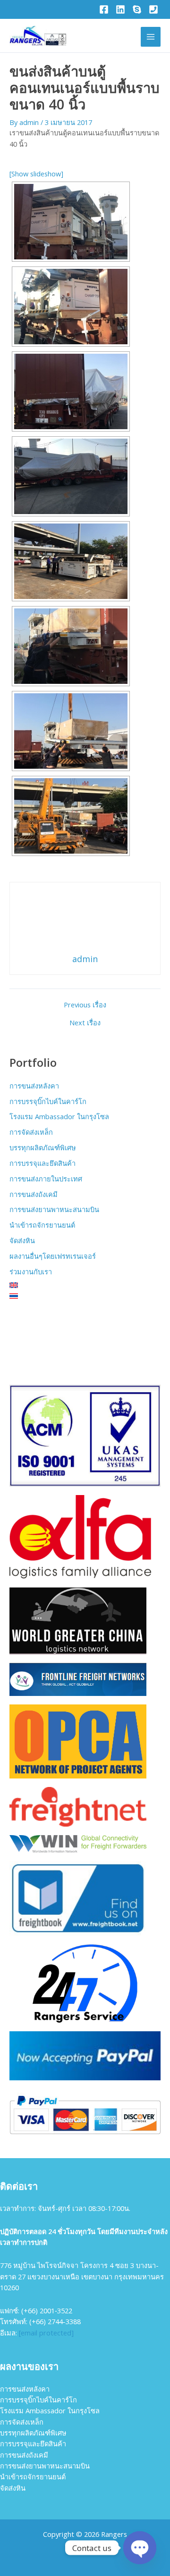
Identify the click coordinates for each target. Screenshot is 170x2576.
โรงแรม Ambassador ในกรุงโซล (59, 1116)
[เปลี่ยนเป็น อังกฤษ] (85, 1285)
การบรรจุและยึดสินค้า (42, 1163)
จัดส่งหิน (22, 1240)
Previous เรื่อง (85, 1005)
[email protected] (46, 2333)
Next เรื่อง (85, 1023)
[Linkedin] (120, 9)
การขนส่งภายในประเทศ (46, 1179)
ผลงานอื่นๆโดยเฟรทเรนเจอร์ (53, 1256)
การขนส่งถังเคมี (34, 1194)
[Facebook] (104, 9)
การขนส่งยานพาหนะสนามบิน (54, 1209)
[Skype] (137, 9)
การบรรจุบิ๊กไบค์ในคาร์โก (48, 1101)
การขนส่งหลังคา (34, 1086)
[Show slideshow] (36, 174)
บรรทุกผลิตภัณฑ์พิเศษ (43, 1147)
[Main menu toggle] (151, 37)
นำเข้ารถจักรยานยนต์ (42, 1225)
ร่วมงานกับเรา (31, 1271)
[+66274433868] (153, 9)
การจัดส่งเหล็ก (31, 1132)
